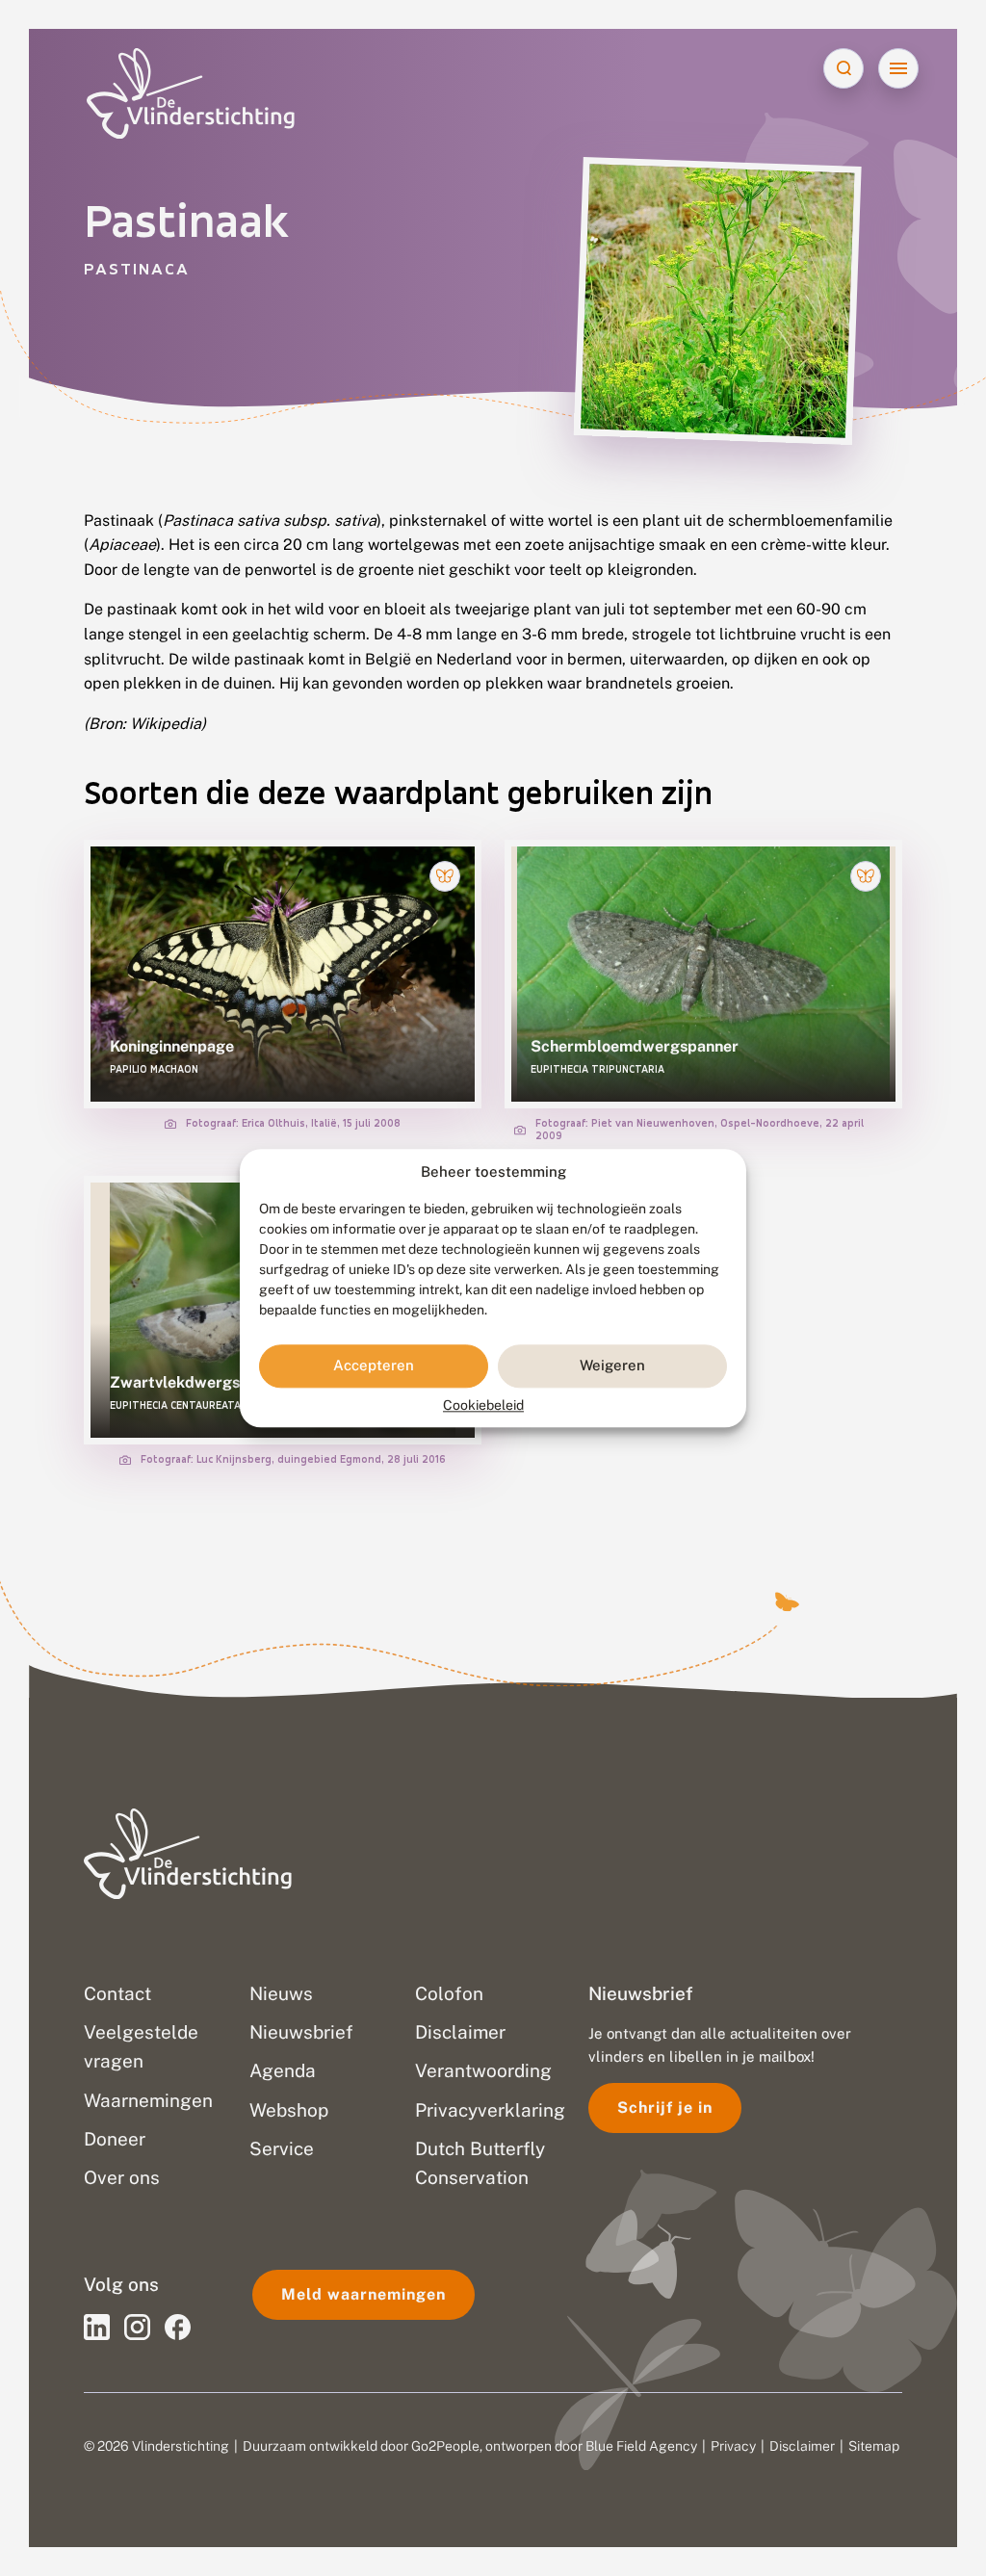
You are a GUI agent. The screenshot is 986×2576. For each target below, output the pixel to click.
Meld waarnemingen (363, 2294)
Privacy (733, 2446)
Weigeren (612, 1366)
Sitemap (874, 2446)
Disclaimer (802, 2446)
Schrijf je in (665, 2108)
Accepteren (374, 1366)
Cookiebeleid (483, 1405)
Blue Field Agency (641, 2446)
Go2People (445, 2446)
